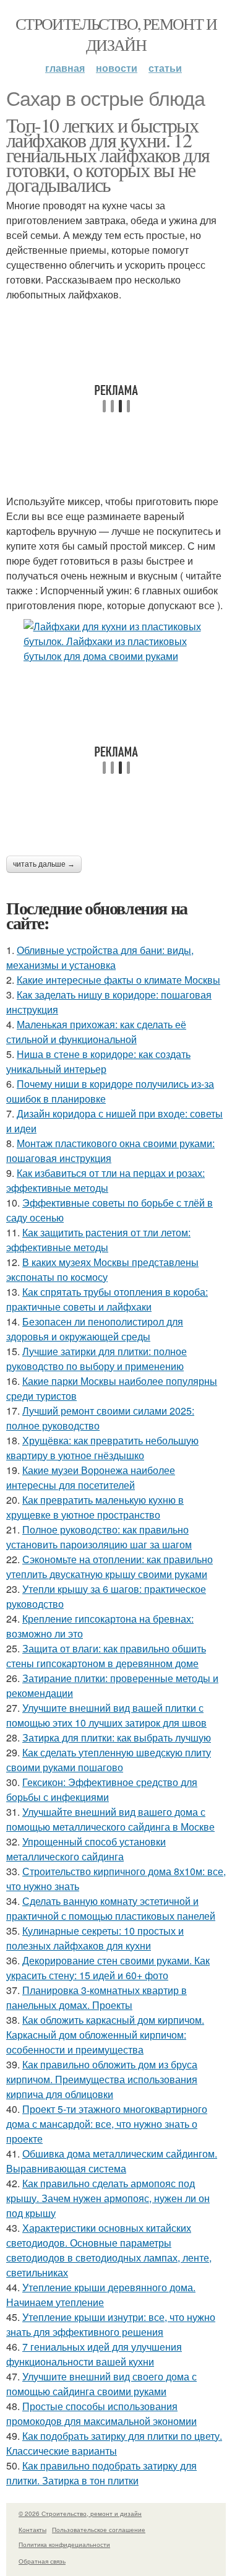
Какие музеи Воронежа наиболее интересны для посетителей (91, 1477)
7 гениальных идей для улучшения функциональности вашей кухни (94, 2354)
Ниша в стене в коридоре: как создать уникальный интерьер (98, 1061)
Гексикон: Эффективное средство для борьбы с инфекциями (102, 1789)
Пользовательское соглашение (99, 2530)
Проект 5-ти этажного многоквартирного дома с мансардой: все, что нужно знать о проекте (107, 2124)
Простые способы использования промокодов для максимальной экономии (101, 2413)
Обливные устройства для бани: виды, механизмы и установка (100, 957)
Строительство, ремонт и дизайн (116, 34)
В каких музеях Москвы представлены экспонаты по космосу (102, 1269)
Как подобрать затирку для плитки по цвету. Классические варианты (114, 2443)
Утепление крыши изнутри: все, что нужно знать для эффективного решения (111, 2324)
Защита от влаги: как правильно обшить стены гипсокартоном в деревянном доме (106, 1656)
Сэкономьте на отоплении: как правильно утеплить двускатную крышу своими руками (110, 1567)
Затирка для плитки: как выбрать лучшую (117, 1737)
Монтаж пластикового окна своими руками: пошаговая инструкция (110, 1151)
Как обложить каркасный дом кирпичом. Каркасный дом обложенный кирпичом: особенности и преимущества (105, 2035)
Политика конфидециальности (64, 2544)
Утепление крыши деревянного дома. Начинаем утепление (101, 2295)
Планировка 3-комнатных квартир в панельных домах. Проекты (97, 1997)
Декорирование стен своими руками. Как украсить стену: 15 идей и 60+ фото (108, 1968)
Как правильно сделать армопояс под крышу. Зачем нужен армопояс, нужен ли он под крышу (108, 2198)
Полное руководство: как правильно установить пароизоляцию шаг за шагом (99, 1537)
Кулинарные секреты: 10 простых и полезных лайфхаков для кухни (95, 1938)
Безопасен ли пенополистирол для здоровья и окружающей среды (95, 1329)
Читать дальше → (44, 864)
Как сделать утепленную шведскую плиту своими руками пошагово (109, 1760)
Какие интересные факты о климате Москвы (118, 980)
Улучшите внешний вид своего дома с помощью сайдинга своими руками (101, 2384)
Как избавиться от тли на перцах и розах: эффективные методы (105, 1180)
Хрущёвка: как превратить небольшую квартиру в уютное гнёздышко (102, 1448)
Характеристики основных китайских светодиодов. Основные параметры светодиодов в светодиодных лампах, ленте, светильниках (109, 2250)
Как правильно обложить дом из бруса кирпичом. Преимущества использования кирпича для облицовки (102, 2079)
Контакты (32, 2530)
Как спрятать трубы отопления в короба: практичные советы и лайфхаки (107, 1299)
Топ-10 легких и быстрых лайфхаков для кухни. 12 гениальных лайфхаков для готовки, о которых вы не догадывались (108, 154)
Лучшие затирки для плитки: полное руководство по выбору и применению (97, 1359)
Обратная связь (42, 2561)
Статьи (165, 68)
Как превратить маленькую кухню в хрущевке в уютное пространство (95, 1507)
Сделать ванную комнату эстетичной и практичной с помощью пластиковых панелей (111, 1908)
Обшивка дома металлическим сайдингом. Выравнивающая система (112, 2161)
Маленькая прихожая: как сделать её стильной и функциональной (96, 1032)
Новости (117, 68)
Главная (65, 68)
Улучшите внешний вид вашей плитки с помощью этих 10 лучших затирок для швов (106, 1715)
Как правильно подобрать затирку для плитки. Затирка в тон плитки (101, 2473)
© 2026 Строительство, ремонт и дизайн (80, 2513)
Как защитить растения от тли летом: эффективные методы (98, 1240)
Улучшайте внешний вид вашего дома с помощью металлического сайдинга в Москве (110, 1819)
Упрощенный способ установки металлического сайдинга (86, 1849)
